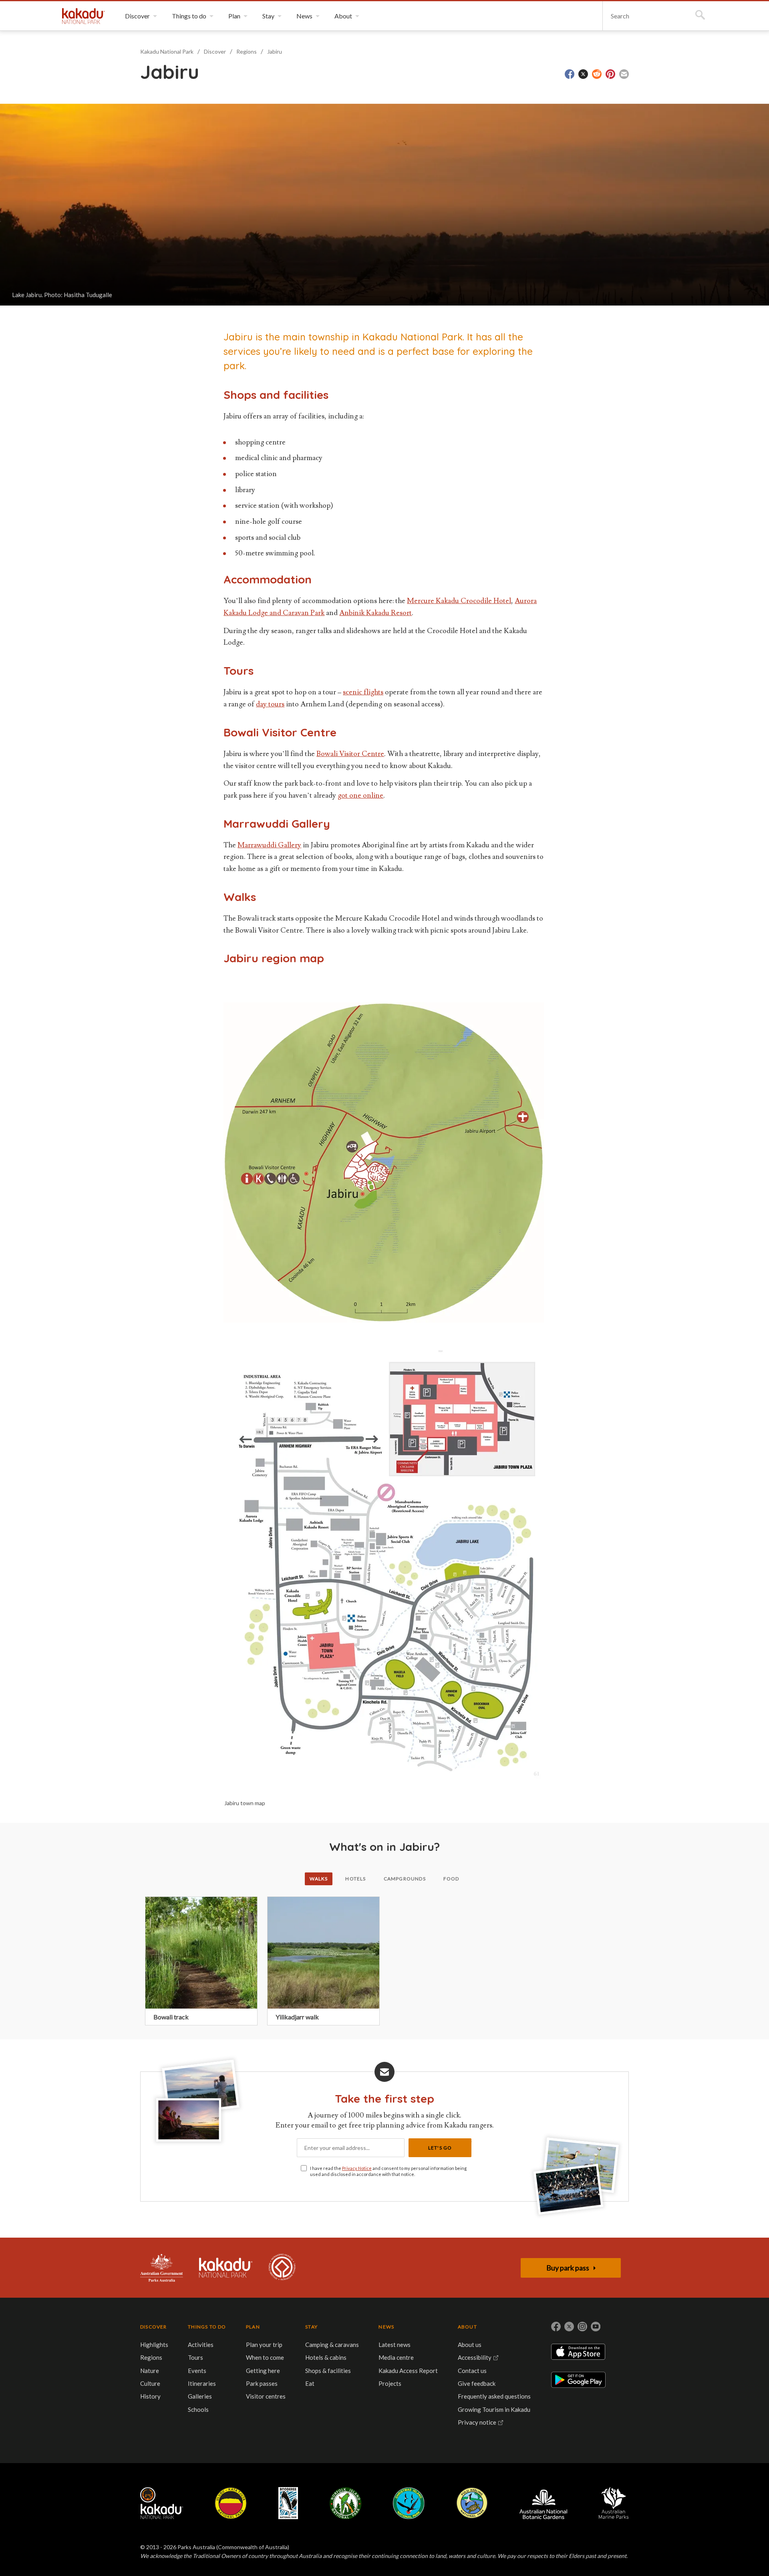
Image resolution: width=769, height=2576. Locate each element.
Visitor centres (266, 2396)
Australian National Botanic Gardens (543, 2503)
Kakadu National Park (84, 16)
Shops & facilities (328, 2371)
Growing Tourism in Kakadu (494, 2409)
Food (451, 1879)
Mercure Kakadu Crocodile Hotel (459, 601)
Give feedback (477, 2383)
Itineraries (202, 2383)
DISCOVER (154, 2327)
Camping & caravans (332, 2345)
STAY (311, 2327)
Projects (390, 2383)
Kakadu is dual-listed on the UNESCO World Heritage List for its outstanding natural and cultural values (282, 2268)
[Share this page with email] (624, 74)
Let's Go (440, 2148)
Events (197, 2371)
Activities (201, 2345)
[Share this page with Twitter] (583, 74)
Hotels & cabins (326, 2357)
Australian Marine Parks (614, 2503)
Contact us (472, 2371)
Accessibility (475, 2357)
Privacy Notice (357, 2168)
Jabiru (275, 51)
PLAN (253, 2327)
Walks (319, 1879)
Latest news (395, 2345)
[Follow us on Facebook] (556, 2327)
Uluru (231, 2503)
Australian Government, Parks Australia (162, 2268)
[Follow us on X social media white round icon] (569, 2327)
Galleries (200, 2396)
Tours (195, 2357)
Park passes (262, 2383)
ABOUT (467, 2327)
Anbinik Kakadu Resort (375, 613)
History (150, 2396)
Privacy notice (477, 2422)
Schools (198, 2409)
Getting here (263, 2371)
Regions (247, 51)
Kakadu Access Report (408, 2371)
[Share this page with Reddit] (597, 74)
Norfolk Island (346, 2503)
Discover (215, 51)
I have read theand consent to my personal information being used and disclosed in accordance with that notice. (388, 2171)
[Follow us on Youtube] (596, 2327)
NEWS (386, 2327)
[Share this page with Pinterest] (610, 74)
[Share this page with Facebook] (570, 74)
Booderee (288, 2503)
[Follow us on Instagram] (582, 2327)
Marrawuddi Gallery (269, 845)
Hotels (355, 1879)
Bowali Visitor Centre (350, 754)
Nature (150, 2371)
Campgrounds (405, 1879)
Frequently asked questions (494, 2396)
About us (470, 2345)
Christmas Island (409, 2503)
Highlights (154, 2345)
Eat (310, 2383)
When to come (265, 2357)
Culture (150, 2383)
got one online (360, 795)
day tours (270, 704)
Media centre (396, 2357)
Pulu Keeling (472, 2503)
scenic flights (363, 692)
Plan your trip (264, 2345)
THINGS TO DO (207, 2327)
